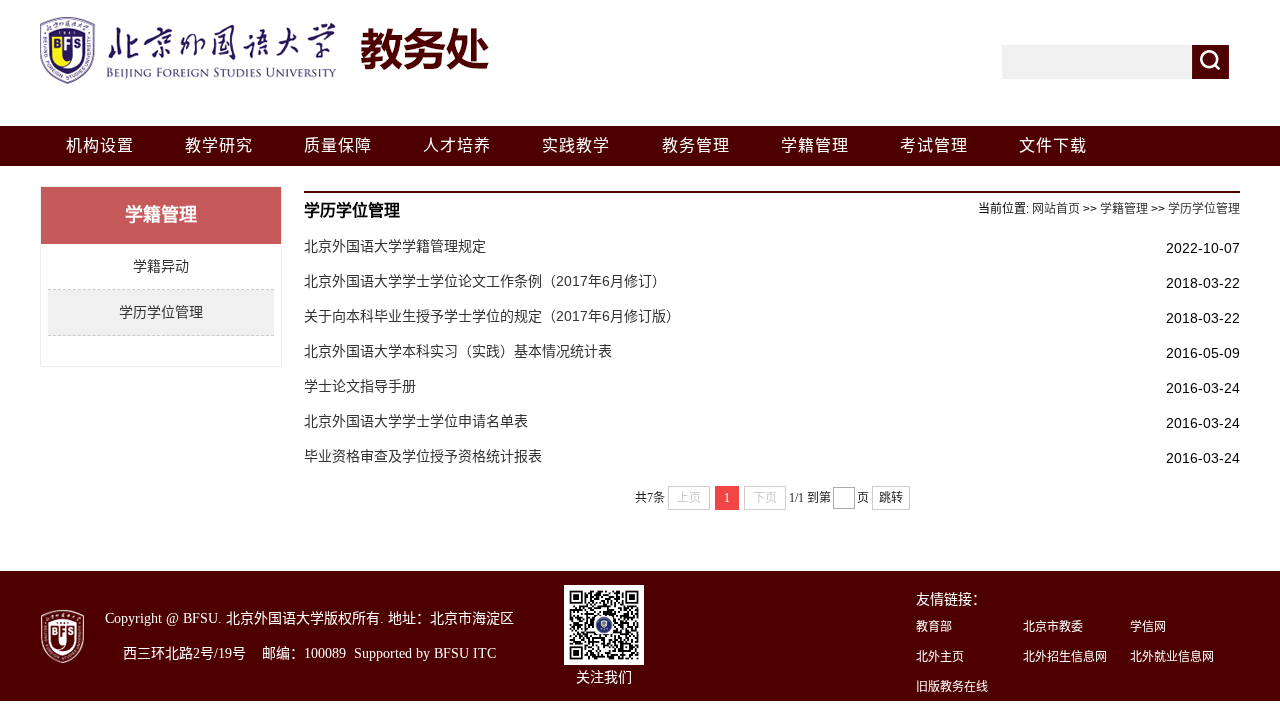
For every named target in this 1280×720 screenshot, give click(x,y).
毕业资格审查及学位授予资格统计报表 (423, 456)
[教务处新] (267, 22)
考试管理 (934, 145)
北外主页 (940, 657)
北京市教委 (1053, 627)
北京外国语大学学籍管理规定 (395, 246)
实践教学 (576, 145)
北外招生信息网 (1065, 657)
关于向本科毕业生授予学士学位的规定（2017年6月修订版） (492, 316)
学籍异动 (161, 266)
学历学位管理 (161, 312)
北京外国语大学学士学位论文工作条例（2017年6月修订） (485, 281)
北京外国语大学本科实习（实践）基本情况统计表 (458, 351)
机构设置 (100, 145)
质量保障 (338, 145)
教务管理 (696, 145)
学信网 (1148, 627)
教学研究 (219, 145)
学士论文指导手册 (360, 386)
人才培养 (457, 145)
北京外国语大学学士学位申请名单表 (416, 421)
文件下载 (1053, 145)
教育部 (934, 627)
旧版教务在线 (952, 687)
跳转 (891, 498)
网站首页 (1056, 209)
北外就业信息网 (1172, 657)
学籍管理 (815, 145)
